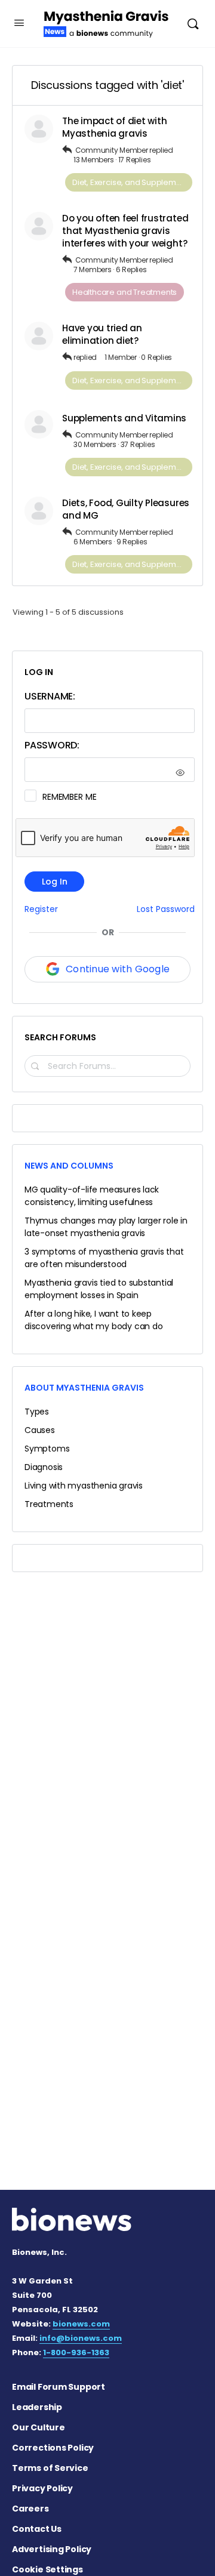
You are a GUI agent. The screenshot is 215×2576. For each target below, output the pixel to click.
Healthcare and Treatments (125, 292)
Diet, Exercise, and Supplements (132, 182)
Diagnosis (44, 1467)
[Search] (193, 24)
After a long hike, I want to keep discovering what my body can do (94, 1320)
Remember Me (69, 797)
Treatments (49, 1504)
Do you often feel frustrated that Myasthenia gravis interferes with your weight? (125, 231)
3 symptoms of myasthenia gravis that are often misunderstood (104, 1258)
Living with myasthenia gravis (84, 1486)
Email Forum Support (59, 2387)
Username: (50, 696)
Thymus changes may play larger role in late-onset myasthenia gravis (106, 1227)
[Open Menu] (19, 23)
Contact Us (37, 2529)
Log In (55, 882)
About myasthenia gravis (84, 1388)
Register (41, 909)
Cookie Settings (47, 2569)
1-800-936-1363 (76, 2352)
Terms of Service (50, 2468)
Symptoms (47, 1449)
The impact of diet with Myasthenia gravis (114, 127)
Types (37, 1412)
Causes (40, 1430)
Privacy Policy (42, 2488)
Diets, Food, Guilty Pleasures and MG (126, 509)
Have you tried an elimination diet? (102, 334)
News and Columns (69, 1166)
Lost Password (166, 909)
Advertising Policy (52, 2549)
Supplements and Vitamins (124, 418)
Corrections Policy (53, 2448)
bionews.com (81, 2324)
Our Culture (39, 2427)
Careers (30, 2509)
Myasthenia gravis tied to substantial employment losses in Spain (99, 1289)
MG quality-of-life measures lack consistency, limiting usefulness (92, 1196)
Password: (52, 745)
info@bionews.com (81, 2338)
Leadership (37, 2407)
